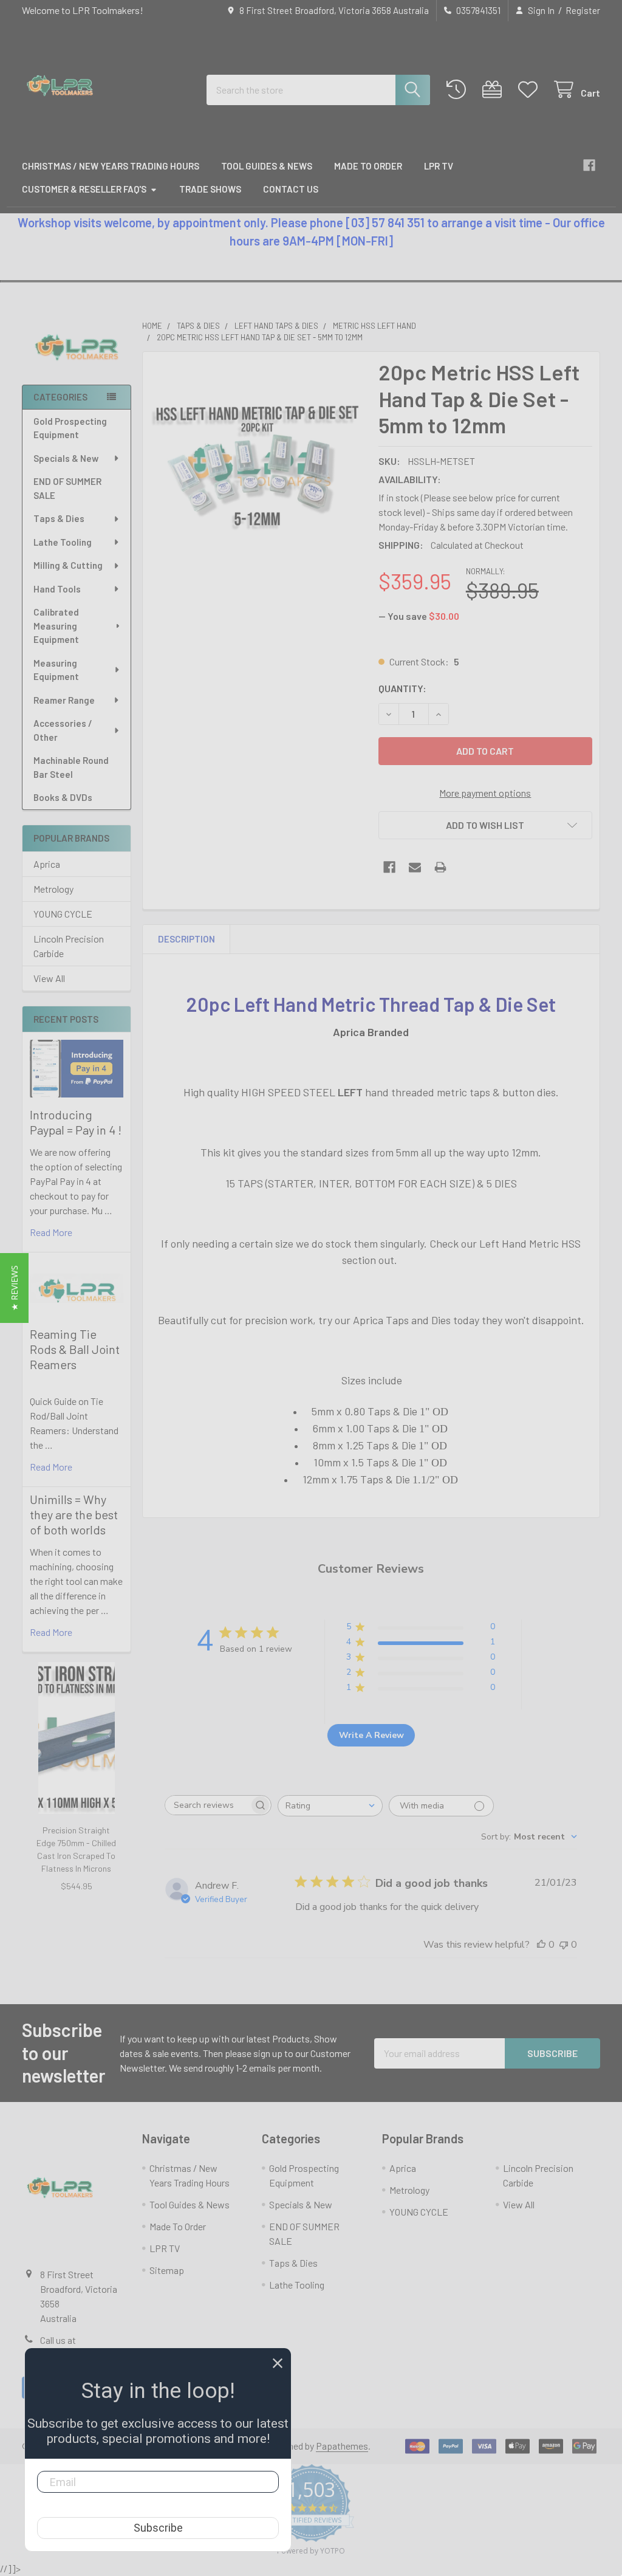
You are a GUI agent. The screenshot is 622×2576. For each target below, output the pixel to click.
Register (583, 10)
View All (49, 978)
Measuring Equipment (56, 670)
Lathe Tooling (63, 542)
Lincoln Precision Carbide (69, 946)
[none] (257, 466)
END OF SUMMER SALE (67, 488)
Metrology (53, 889)
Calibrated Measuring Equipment (56, 626)
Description (186, 939)
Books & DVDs (63, 797)
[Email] (415, 867)
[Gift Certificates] (495, 90)
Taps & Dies (59, 518)
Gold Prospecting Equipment (70, 428)
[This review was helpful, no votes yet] (541, 1945)
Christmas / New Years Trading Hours (111, 166)
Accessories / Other (63, 730)
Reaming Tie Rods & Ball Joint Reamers (75, 1349)
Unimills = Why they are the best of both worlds (74, 1514)
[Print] (440, 867)
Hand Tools (57, 589)
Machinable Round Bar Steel (71, 767)
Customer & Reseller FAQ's (84, 189)
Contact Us (291, 189)
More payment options (485, 793)
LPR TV (439, 166)
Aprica (47, 864)
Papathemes (342, 2446)
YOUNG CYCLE (63, 914)
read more (51, 1232)
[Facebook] (589, 165)
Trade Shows (210, 189)
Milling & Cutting (68, 565)
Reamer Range (64, 700)
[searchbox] (207, 1805)
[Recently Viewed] (459, 90)
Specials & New (66, 458)
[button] (77, 353)
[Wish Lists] (531, 90)
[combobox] (318, 90)
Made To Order (368, 166)
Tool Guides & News (267, 166)
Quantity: (402, 688)
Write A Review (371, 1735)
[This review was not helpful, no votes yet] (564, 1945)
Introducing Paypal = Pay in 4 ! (76, 1122)
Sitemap (167, 2270)
